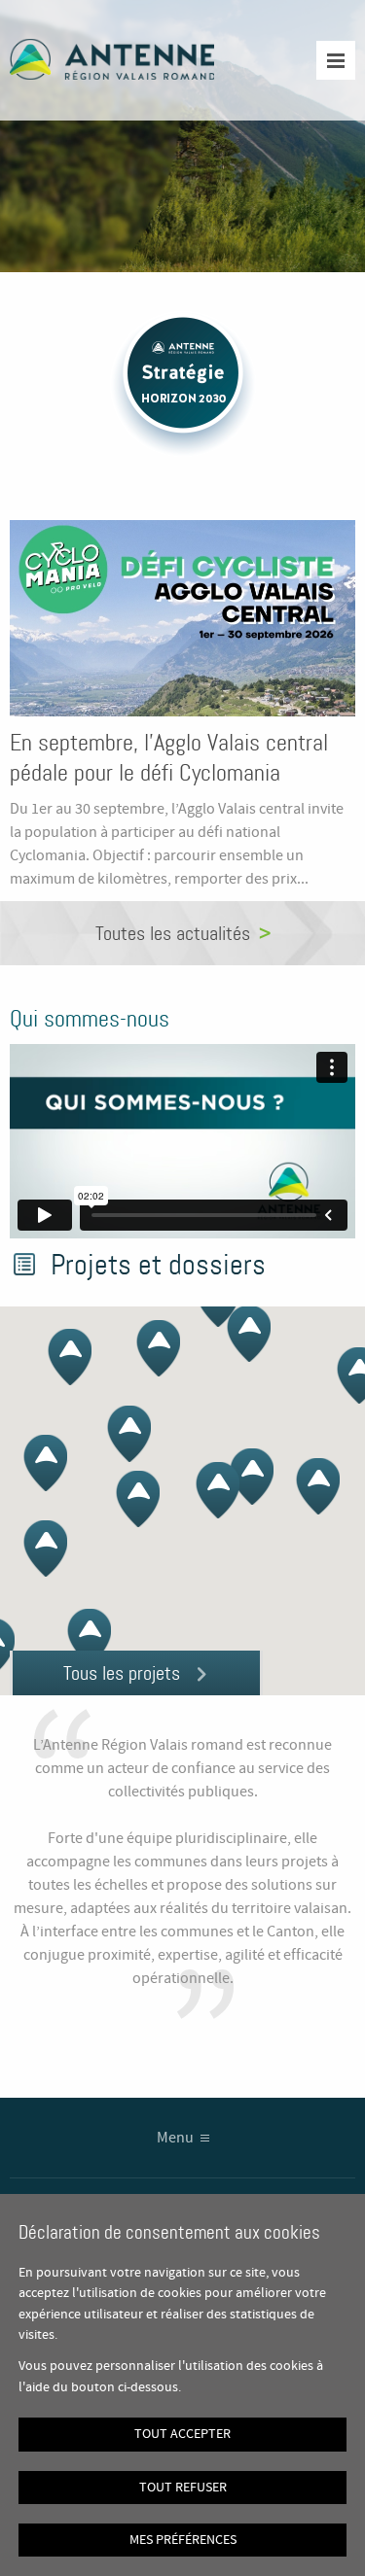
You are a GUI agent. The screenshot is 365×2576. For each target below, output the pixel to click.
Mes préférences (183, 2540)
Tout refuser (183, 2488)
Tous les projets (122, 1673)
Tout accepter (182, 2434)
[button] (318, 1486)
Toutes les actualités (173, 933)
